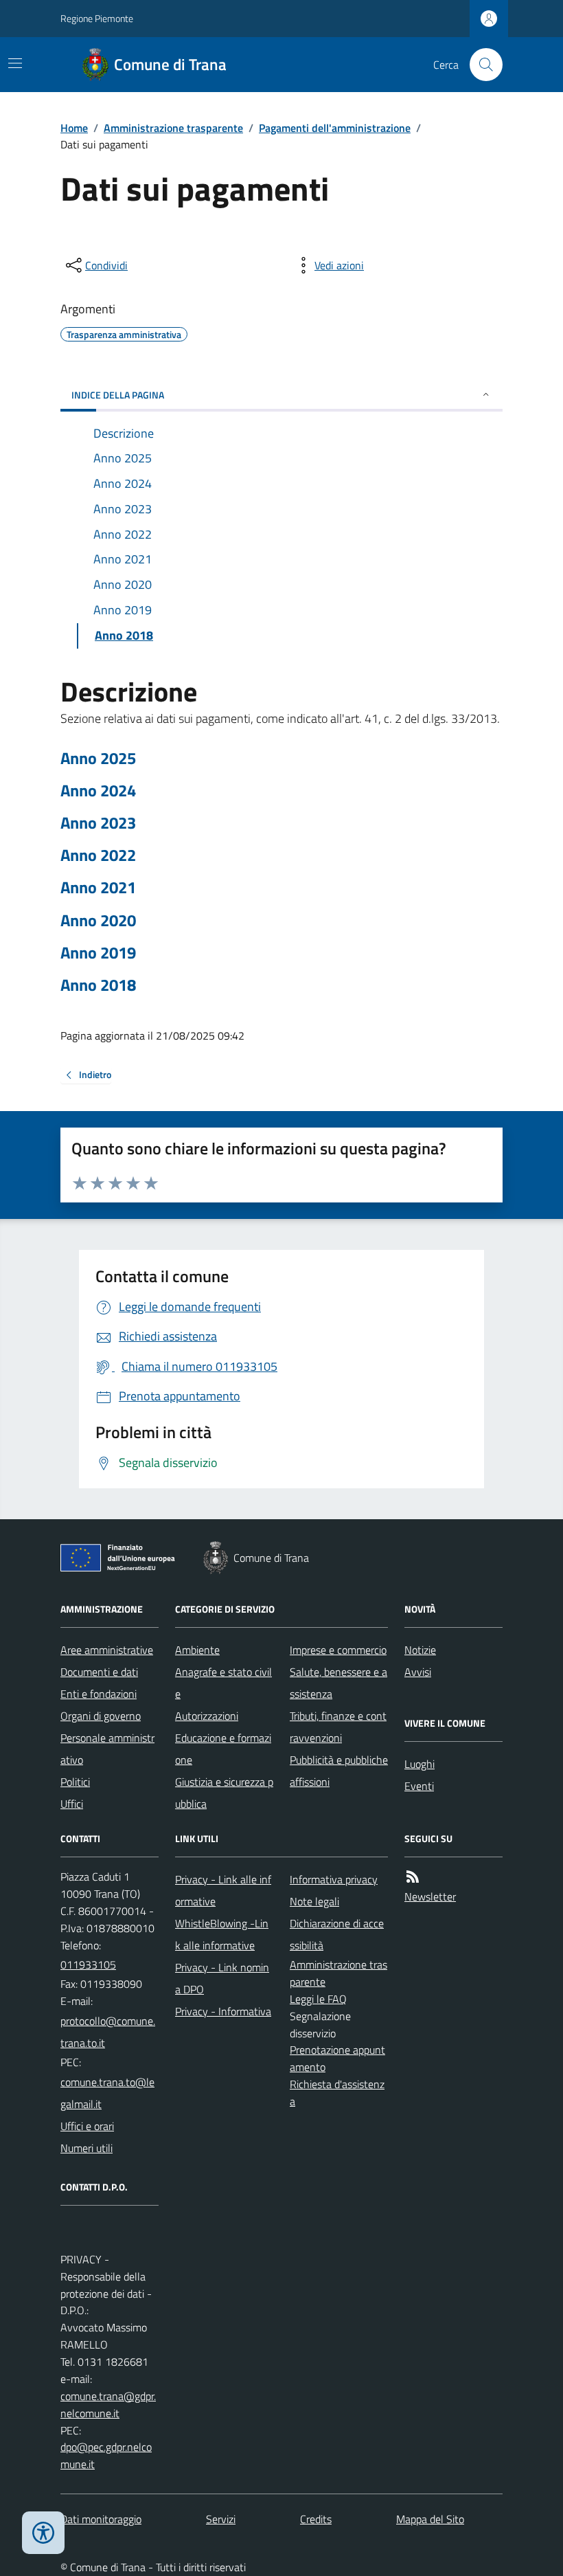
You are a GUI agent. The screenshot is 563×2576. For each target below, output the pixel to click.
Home (74, 128)
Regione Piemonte (97, 18)
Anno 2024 (98, 791)
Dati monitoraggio (101, 2519)
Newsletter (430, 1896)
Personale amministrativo (107, 1749)
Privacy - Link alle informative (223, 1890)
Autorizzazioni (207, 1716)
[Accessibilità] (43, 2533)
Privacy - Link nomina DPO (222, 1978)
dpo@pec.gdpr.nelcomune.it (106, 2455)
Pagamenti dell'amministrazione (335, 128)
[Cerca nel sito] (481, 65)
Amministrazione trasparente (173, 128)
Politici (75, 1782)
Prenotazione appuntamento (337, 2058)
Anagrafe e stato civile (223, 1683)
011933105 (88, 1964)
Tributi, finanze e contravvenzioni (338, 1727)
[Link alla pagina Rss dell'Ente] (413, 1877)
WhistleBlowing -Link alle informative (222, 1934)
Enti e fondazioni (99, 1694)
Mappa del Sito (430, 2519)
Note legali (314, 1901)
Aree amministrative (107, 1650)
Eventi (419, 1786)
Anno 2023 (98, 823)
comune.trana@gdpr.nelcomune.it (108, 2405)
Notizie (420, 1650)
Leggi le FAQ (318, 1999)
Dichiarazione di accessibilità (337, 1934)
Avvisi (418, 1672)
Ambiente (197, 1650)
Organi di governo (101, 1716)
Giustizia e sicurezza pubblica (224, 1793)
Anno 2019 (98, 953)
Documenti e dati (99, 1672)
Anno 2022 (98, 855)
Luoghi (420, 1764)
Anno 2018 (98, 985)
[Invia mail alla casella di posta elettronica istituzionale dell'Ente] (110, 2032)
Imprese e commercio (338, 1650)
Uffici (72, 1804)
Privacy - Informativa (223, 2011)
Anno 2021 (98, 887)
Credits (316, 2519)
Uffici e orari (87, 2126)
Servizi (221, 2519)
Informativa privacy (334, 1879)
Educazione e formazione (223, 1749)
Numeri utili (87, 2148)
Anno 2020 (98, 920)
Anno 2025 (98, 758)
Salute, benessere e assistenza (338, 1683)
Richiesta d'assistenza (337, 2093)
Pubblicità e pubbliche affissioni (339, 1771)
